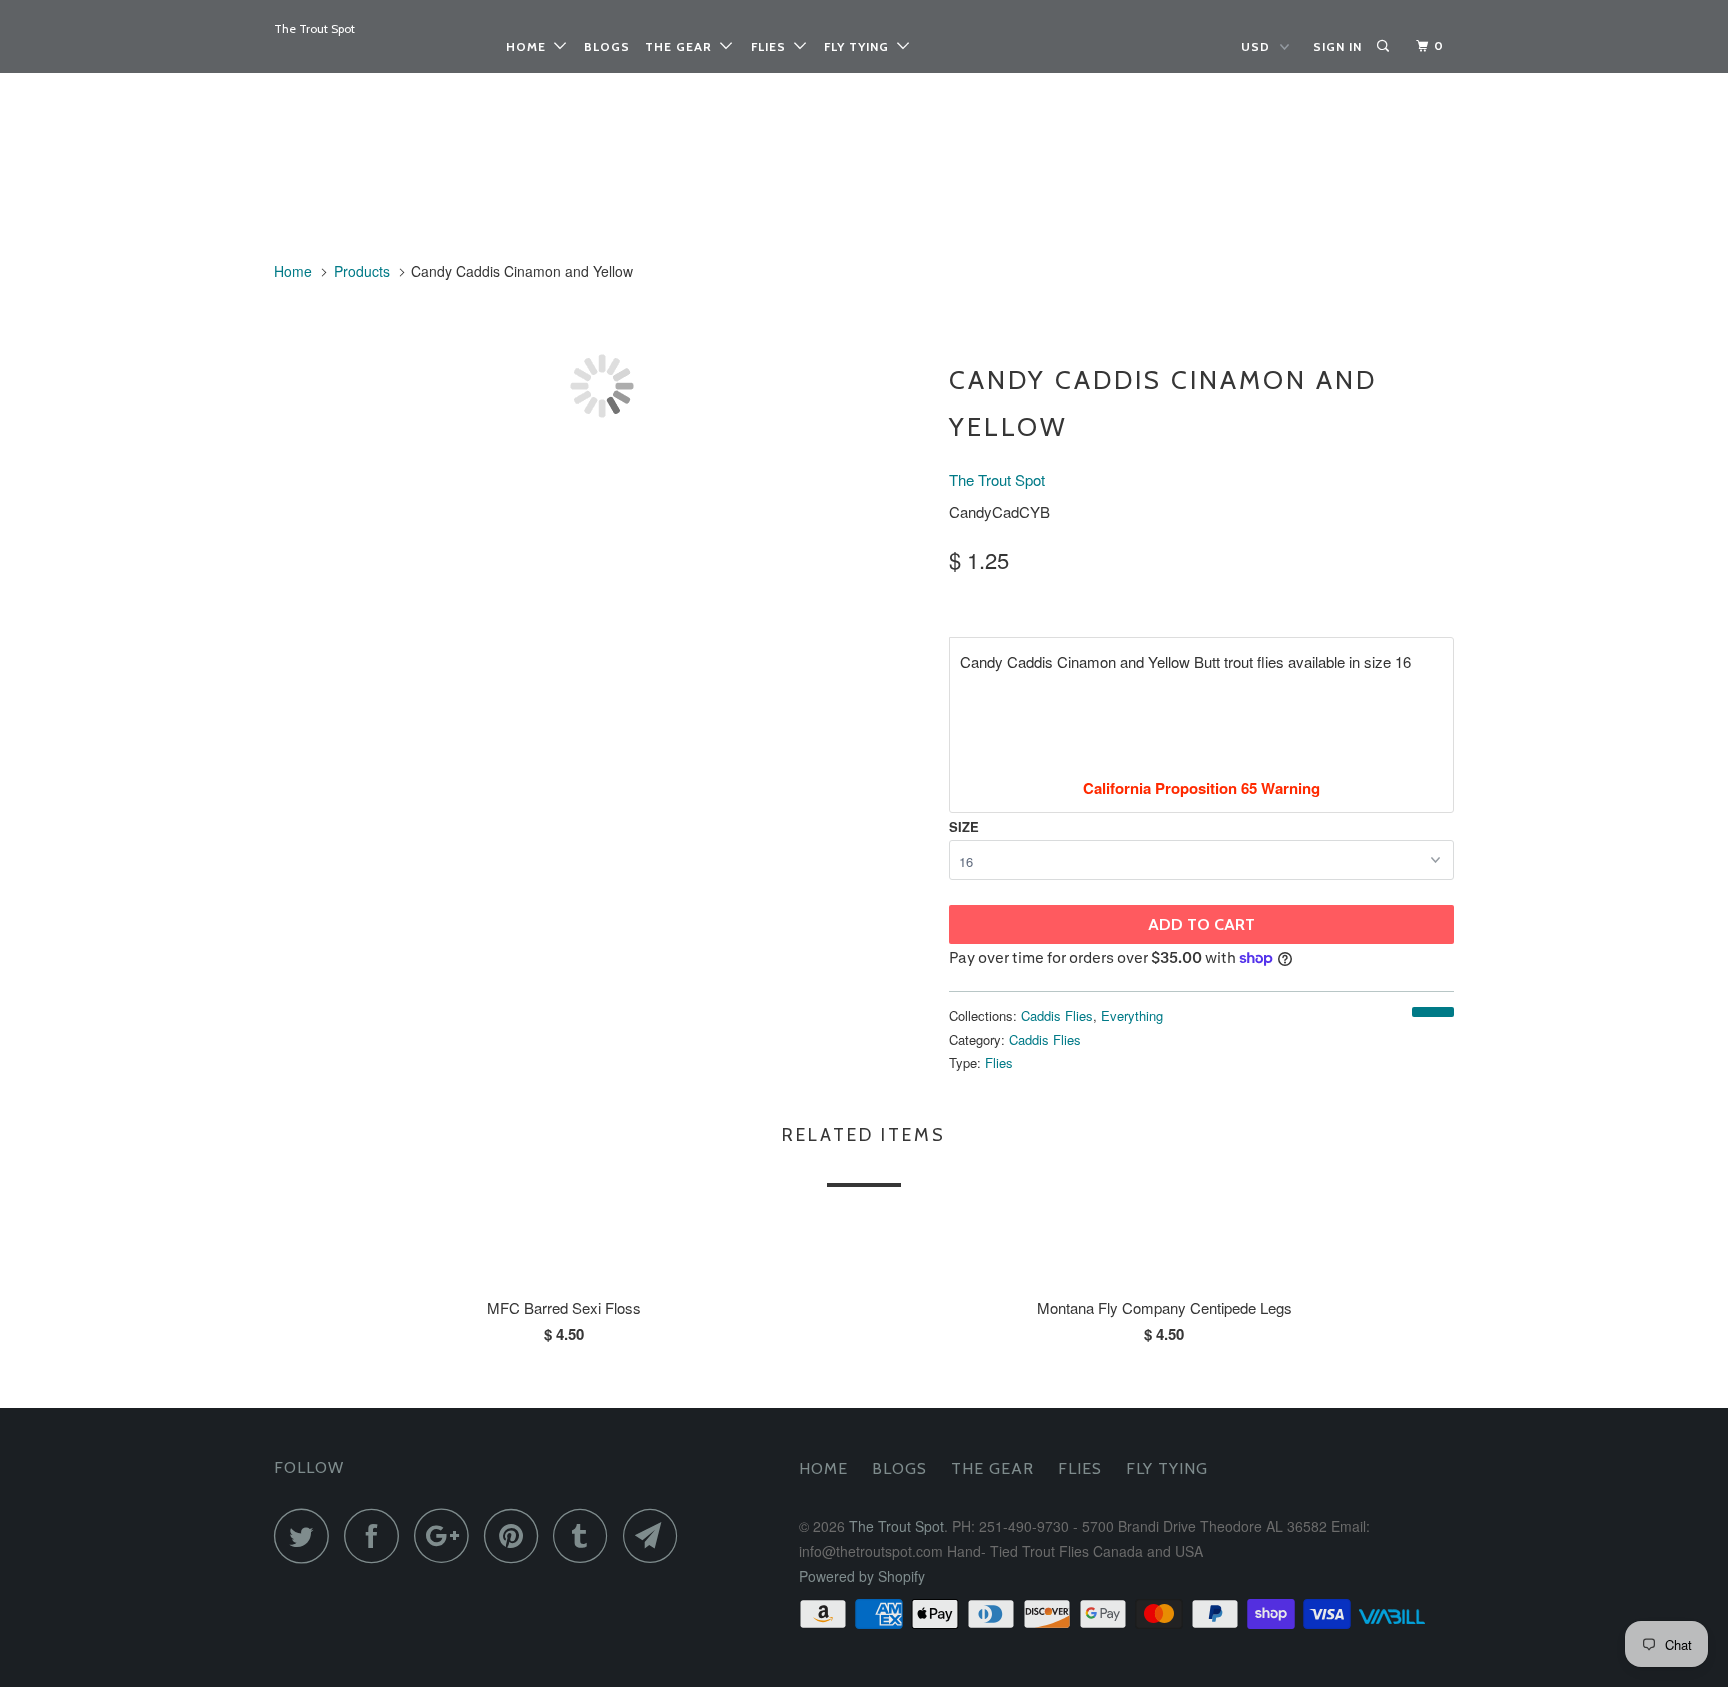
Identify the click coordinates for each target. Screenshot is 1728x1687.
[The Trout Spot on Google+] (447, 1535)
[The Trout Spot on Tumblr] (586, 1535)
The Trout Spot (314, 28)
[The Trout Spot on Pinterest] (516, 1535)
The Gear (682, 46)
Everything (1132, 1015)
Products (362, 271)
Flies (772, 46)
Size (964, 826)
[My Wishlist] (1405, 46)
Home (530, 46)
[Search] (1384, 46)
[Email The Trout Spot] (656, 1535)
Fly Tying (860, 46)
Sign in (1337, 46)
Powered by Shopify (862, 1576)
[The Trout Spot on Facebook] (377, 1535)
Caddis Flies (1057, 1015)
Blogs (607, 46)
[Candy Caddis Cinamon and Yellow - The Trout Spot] (601, 386)
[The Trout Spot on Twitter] (307, 1535)
